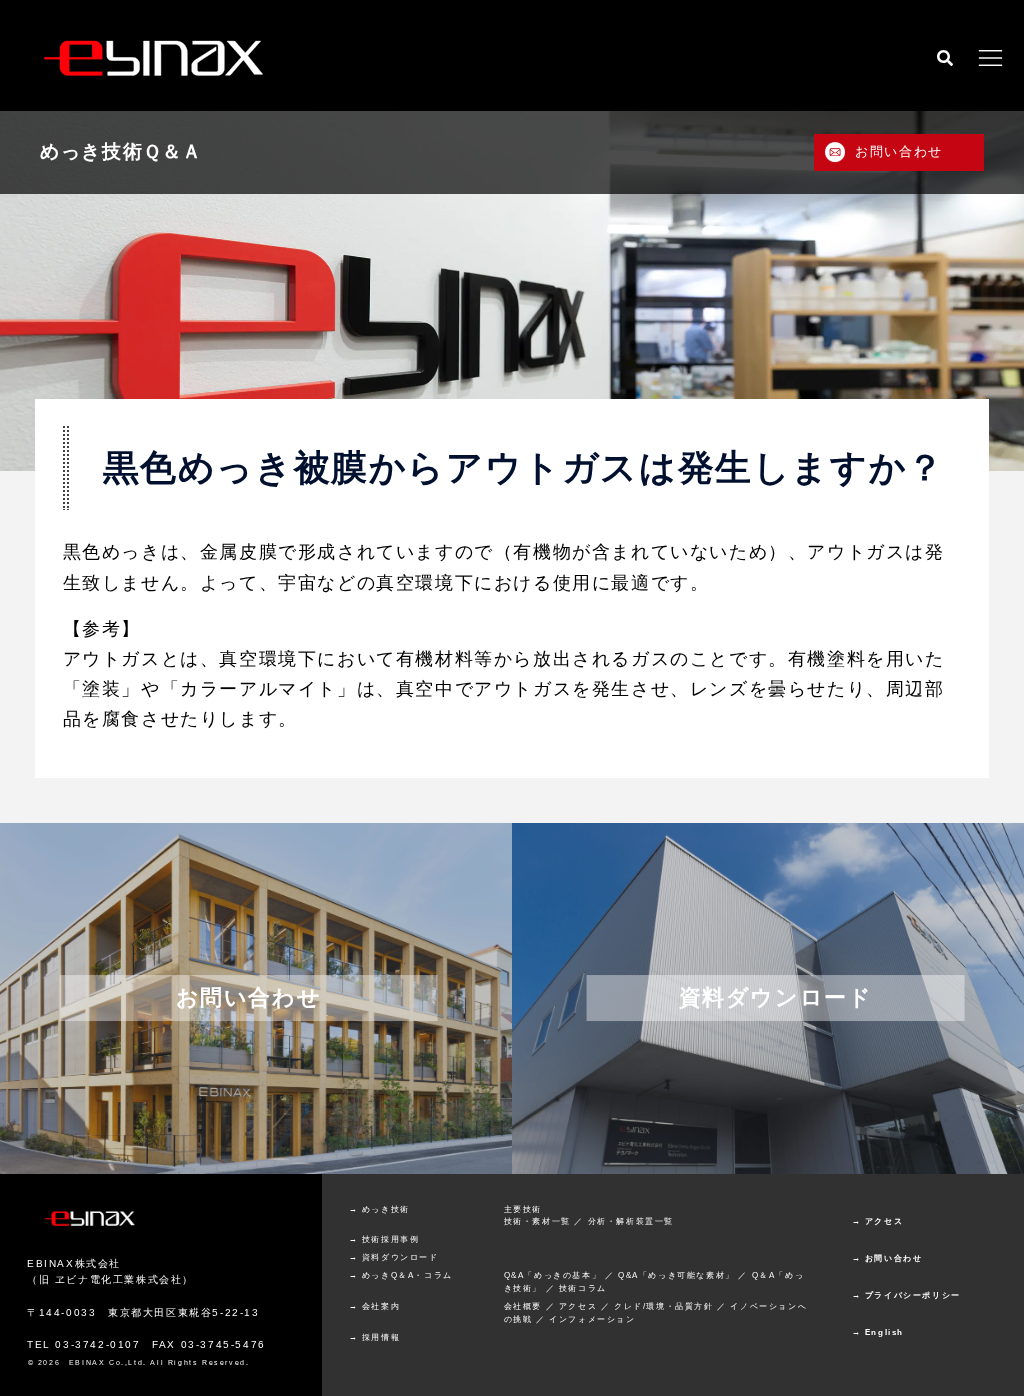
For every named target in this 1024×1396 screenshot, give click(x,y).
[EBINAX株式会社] (155, 55)
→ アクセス (878, 1221)
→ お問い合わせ (887, 1258)
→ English (878, 1332)
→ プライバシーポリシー (906, 1295)
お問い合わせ (899, 151)
